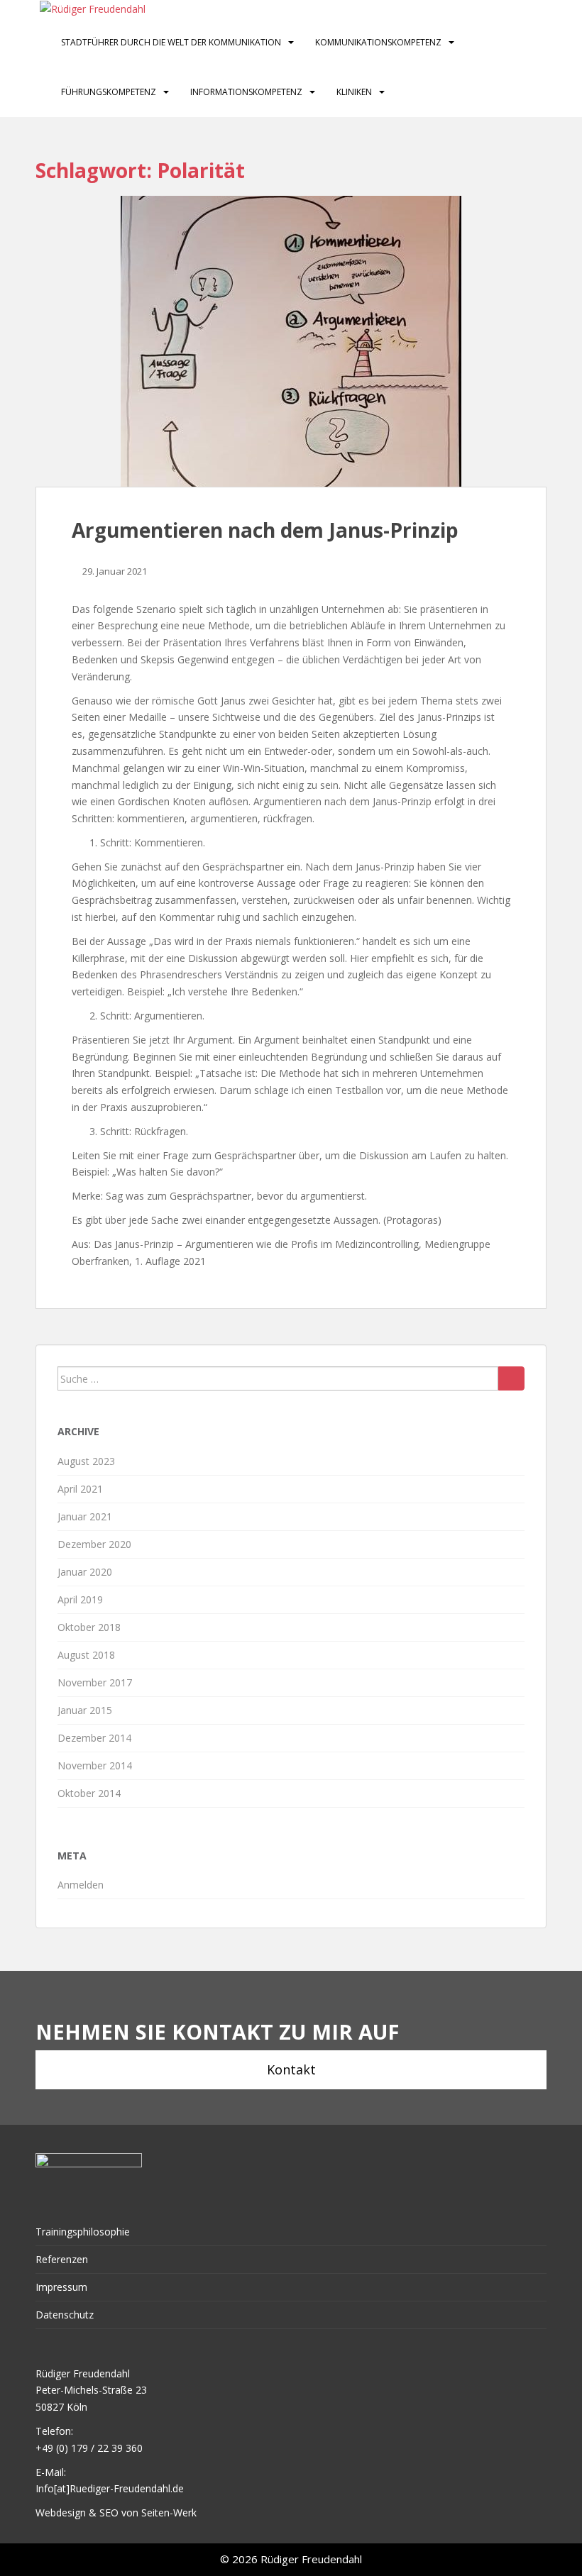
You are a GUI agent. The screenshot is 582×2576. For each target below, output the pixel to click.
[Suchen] (511, 1378)
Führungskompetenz (109, 92)
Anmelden (81, 1885)
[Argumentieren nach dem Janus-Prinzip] (291, 341)
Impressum (61, 2287)
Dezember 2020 (94, 1544)
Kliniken (354, 92)
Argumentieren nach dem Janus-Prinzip (265, 530)
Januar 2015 (85, 1710)
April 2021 (80, 1489)
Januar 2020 (85, 1572)
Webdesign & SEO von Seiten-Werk (116, 2513)
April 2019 (80, 1599)
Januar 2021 (85, 1516)
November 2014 (95, 1765)
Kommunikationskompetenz (378, 42)
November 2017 (95, 1682)
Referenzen (62, 2259)
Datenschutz (65, 2315)
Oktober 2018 (89, 1627)
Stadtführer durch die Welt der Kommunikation (171, 42)
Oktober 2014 (89, 1793)
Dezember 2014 (94, 1738)
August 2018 (86, 1655)
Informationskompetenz (246, 92)
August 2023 (86, 1461)
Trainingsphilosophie (83, 2232)
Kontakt (291, 2069)
